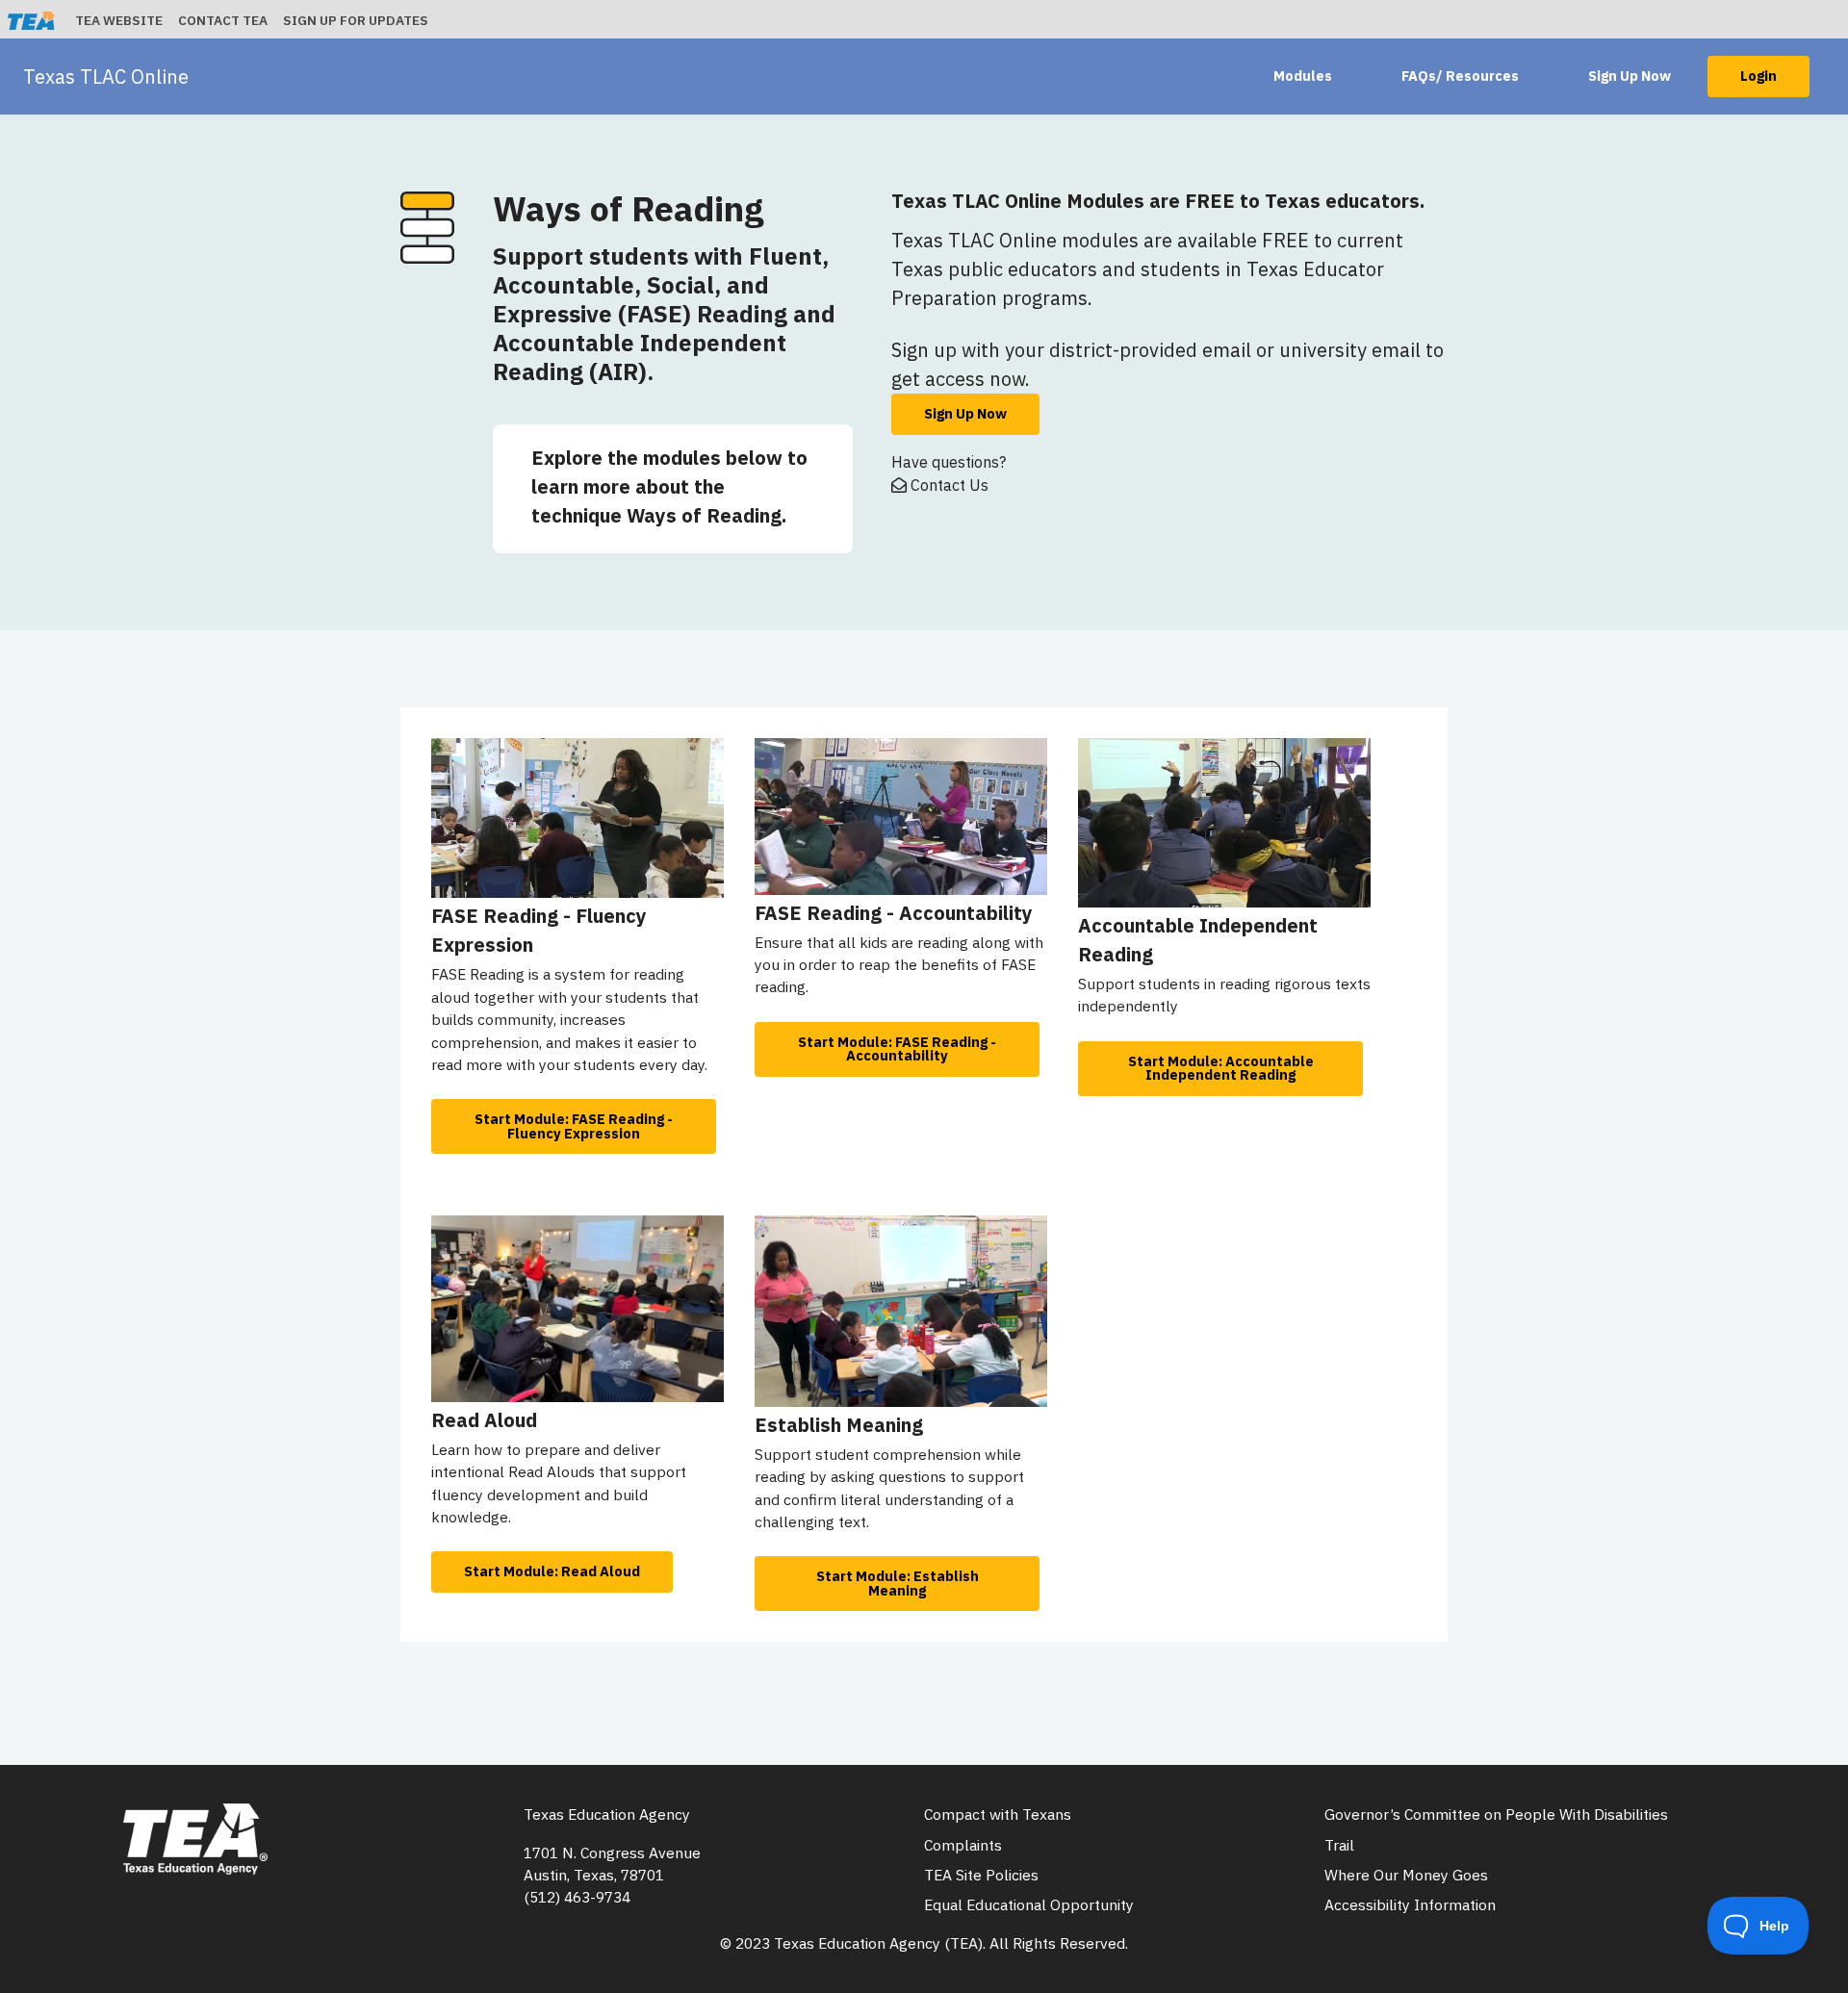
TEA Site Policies (981, 1875)
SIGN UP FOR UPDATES (356, 20)
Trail (1339, 1845)
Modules (1303, 76)
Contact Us (948, 485)
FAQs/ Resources (1460, 76)
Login (1758, 76)
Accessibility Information (1410, 1904)
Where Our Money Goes (1406, 1875)
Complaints (963, 1845)
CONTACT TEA (223, 20)
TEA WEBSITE (119, 20)
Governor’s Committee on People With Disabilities (1496, 1814)
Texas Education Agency (607, 1814)
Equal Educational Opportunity (1029, 1904)
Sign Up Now (1630, 76)
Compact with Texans (998, 1814)
